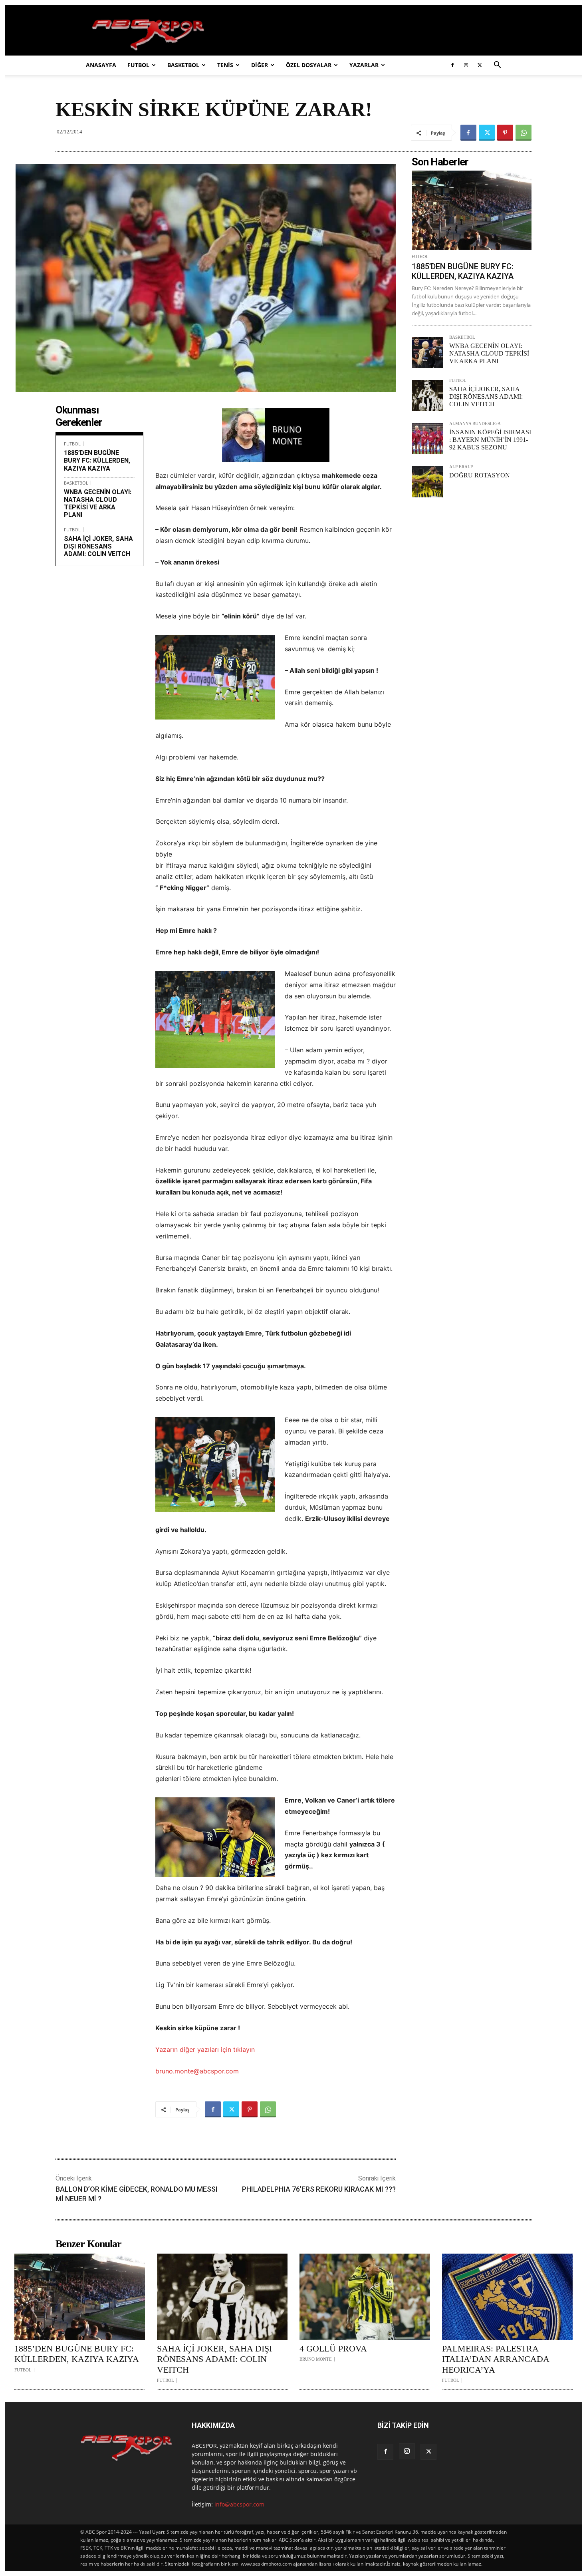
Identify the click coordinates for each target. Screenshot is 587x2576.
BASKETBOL (183, 65)
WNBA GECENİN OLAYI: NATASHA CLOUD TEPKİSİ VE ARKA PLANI (98, 504)
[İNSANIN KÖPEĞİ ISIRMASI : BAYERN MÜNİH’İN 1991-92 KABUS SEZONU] (427, 439)
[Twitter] (480, 65)
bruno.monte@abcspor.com (197, 2071)
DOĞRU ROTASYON (480, 475)
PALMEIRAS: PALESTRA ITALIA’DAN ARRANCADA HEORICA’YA (496, 2359)
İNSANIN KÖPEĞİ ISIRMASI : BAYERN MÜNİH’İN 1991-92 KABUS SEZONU (490, 440)
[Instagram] (466, 65)
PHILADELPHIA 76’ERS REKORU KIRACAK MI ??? (319, 2189)
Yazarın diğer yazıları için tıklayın (205, 2049)
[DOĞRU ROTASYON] (427, 482)
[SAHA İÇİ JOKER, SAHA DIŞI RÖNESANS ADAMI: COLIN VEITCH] (427, 396)
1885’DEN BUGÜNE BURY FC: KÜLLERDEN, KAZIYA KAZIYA (97, 460)
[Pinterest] (505, 133)
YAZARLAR (364, 65)
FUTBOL (138, 65)
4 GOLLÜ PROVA (333, 2348)
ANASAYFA (101, 65)
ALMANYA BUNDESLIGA (475, 424)
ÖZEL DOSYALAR (309, 65)
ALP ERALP (461, 467)
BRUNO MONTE (316, 2359)
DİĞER (260, 65)
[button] (497, 66)
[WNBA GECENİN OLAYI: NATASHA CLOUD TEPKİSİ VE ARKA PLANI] (427, 352)
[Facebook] (452, 65)
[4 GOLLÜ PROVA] (365, 2297)
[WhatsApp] (524, 133)
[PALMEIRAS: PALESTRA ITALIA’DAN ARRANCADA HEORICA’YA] (507, 2297)
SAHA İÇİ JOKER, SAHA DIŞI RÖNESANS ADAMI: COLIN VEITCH (98, 546)
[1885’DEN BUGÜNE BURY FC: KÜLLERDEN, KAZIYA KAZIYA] (472, 210)
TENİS (225, 65)
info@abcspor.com (239, 2504)
